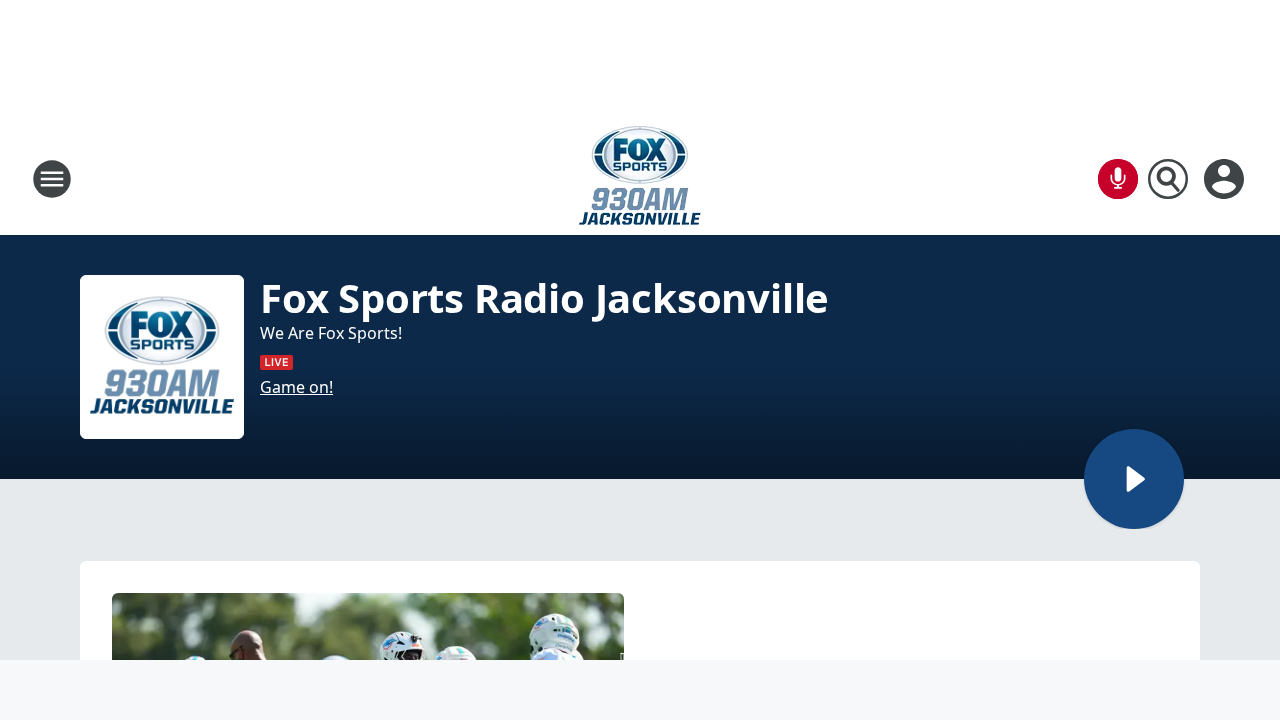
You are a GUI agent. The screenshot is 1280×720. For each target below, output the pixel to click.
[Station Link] (640, 178)
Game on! (296, 387)
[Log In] (1226, 179)
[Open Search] (1168, 179)
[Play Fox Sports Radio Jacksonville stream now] (162, 357)
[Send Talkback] (1118, 179)
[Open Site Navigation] (52, 179)
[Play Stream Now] (1134, 479)
